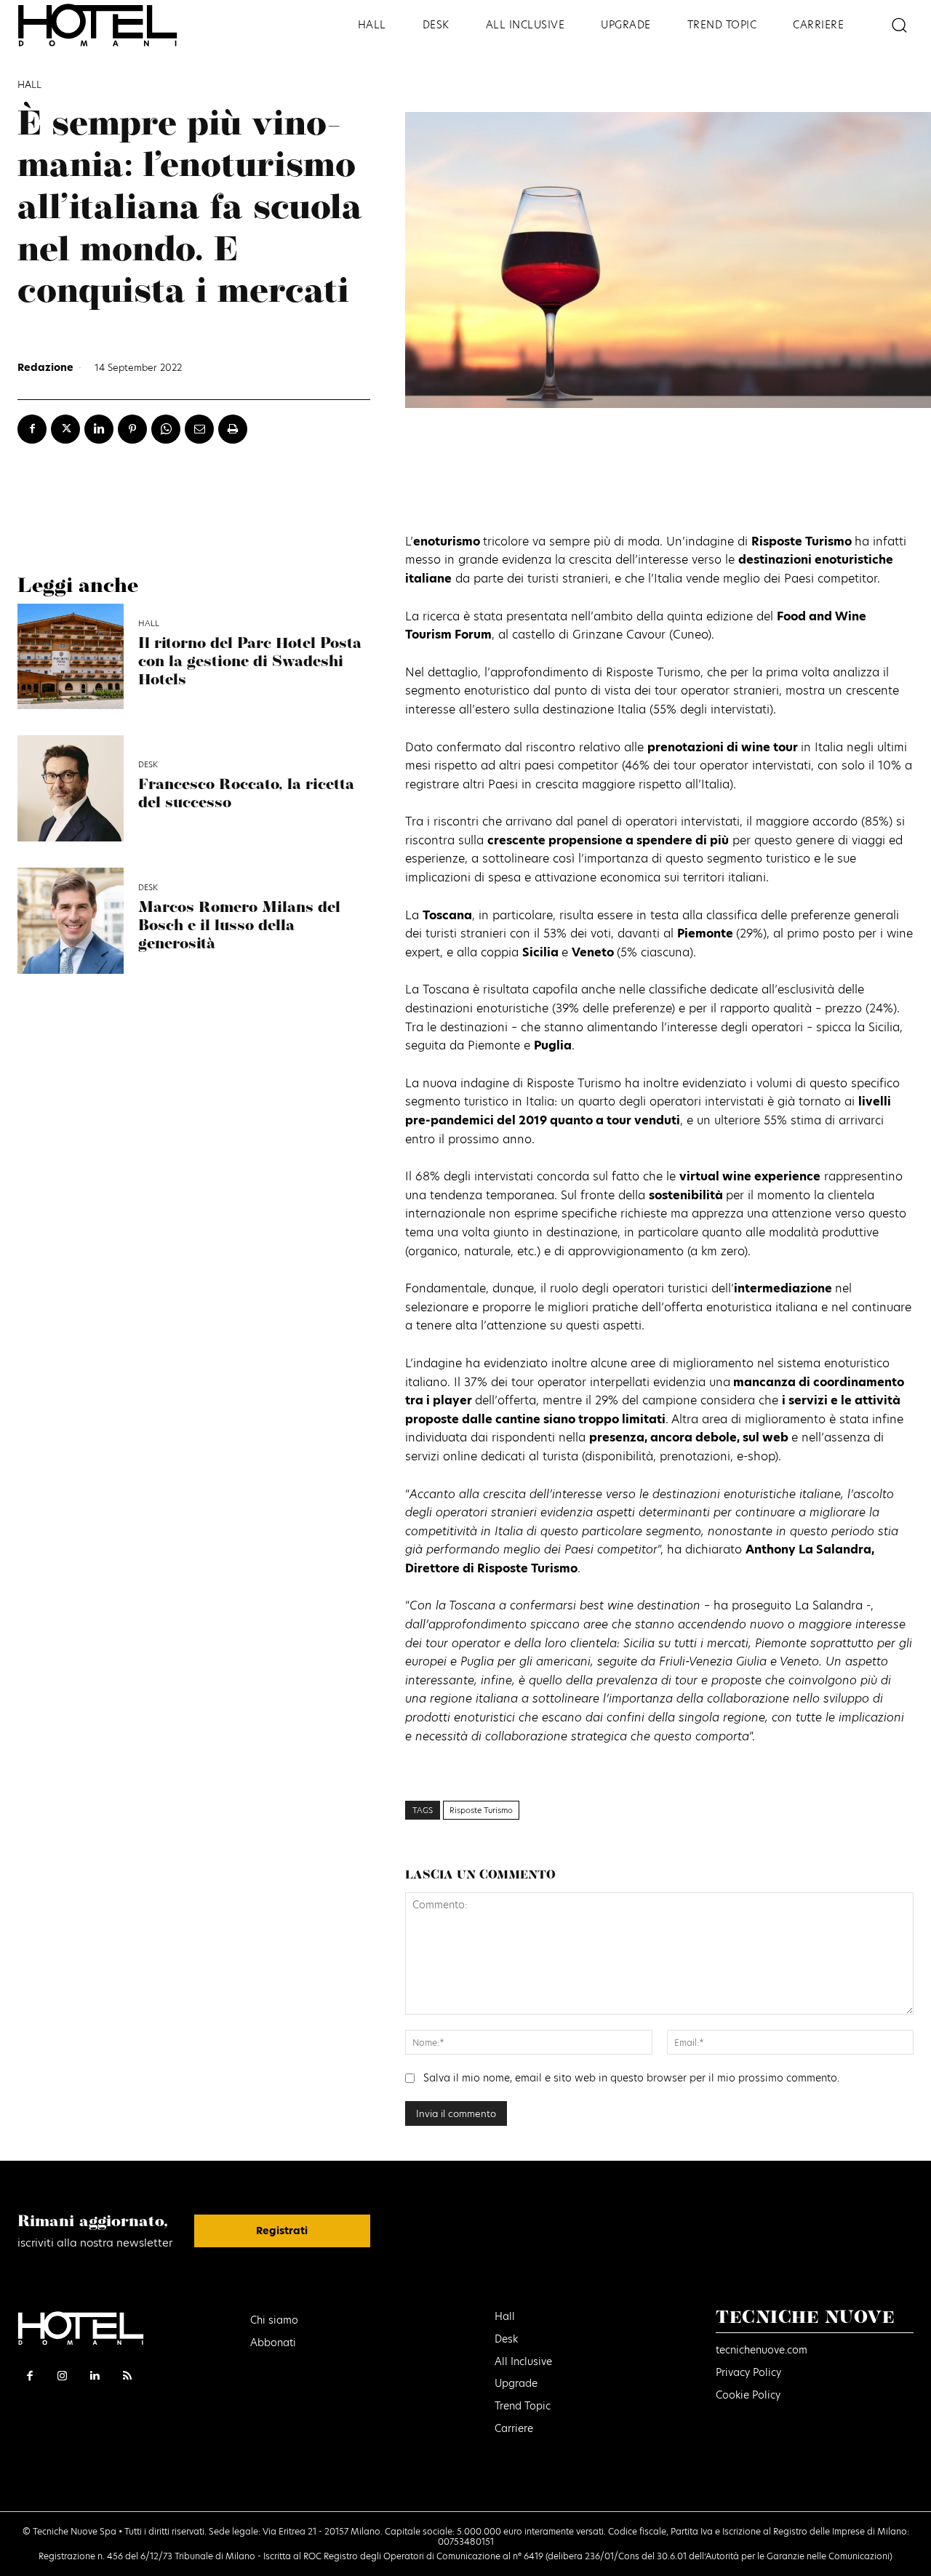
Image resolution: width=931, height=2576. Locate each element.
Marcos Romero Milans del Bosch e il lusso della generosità (239, 926)
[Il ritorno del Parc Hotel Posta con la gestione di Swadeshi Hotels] (71, 657)
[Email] (199, 429)
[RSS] (128, 2376)
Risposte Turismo (481, 1810)
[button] (899, 25)
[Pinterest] (132, 429)
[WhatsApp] (166, 429)
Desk (148, 765)
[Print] (233, 429)
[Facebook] (32, 429)
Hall (29, 85)
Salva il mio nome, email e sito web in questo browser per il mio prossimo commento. (631, 2078)
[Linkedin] (99, 429)
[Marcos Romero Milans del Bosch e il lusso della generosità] (71, 921)
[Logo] (116, 25)
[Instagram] (63, 2376)
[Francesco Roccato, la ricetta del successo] (71, 788)
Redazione (45, 367)
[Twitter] (65, 429)
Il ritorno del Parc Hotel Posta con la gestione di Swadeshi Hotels (250, 662)
